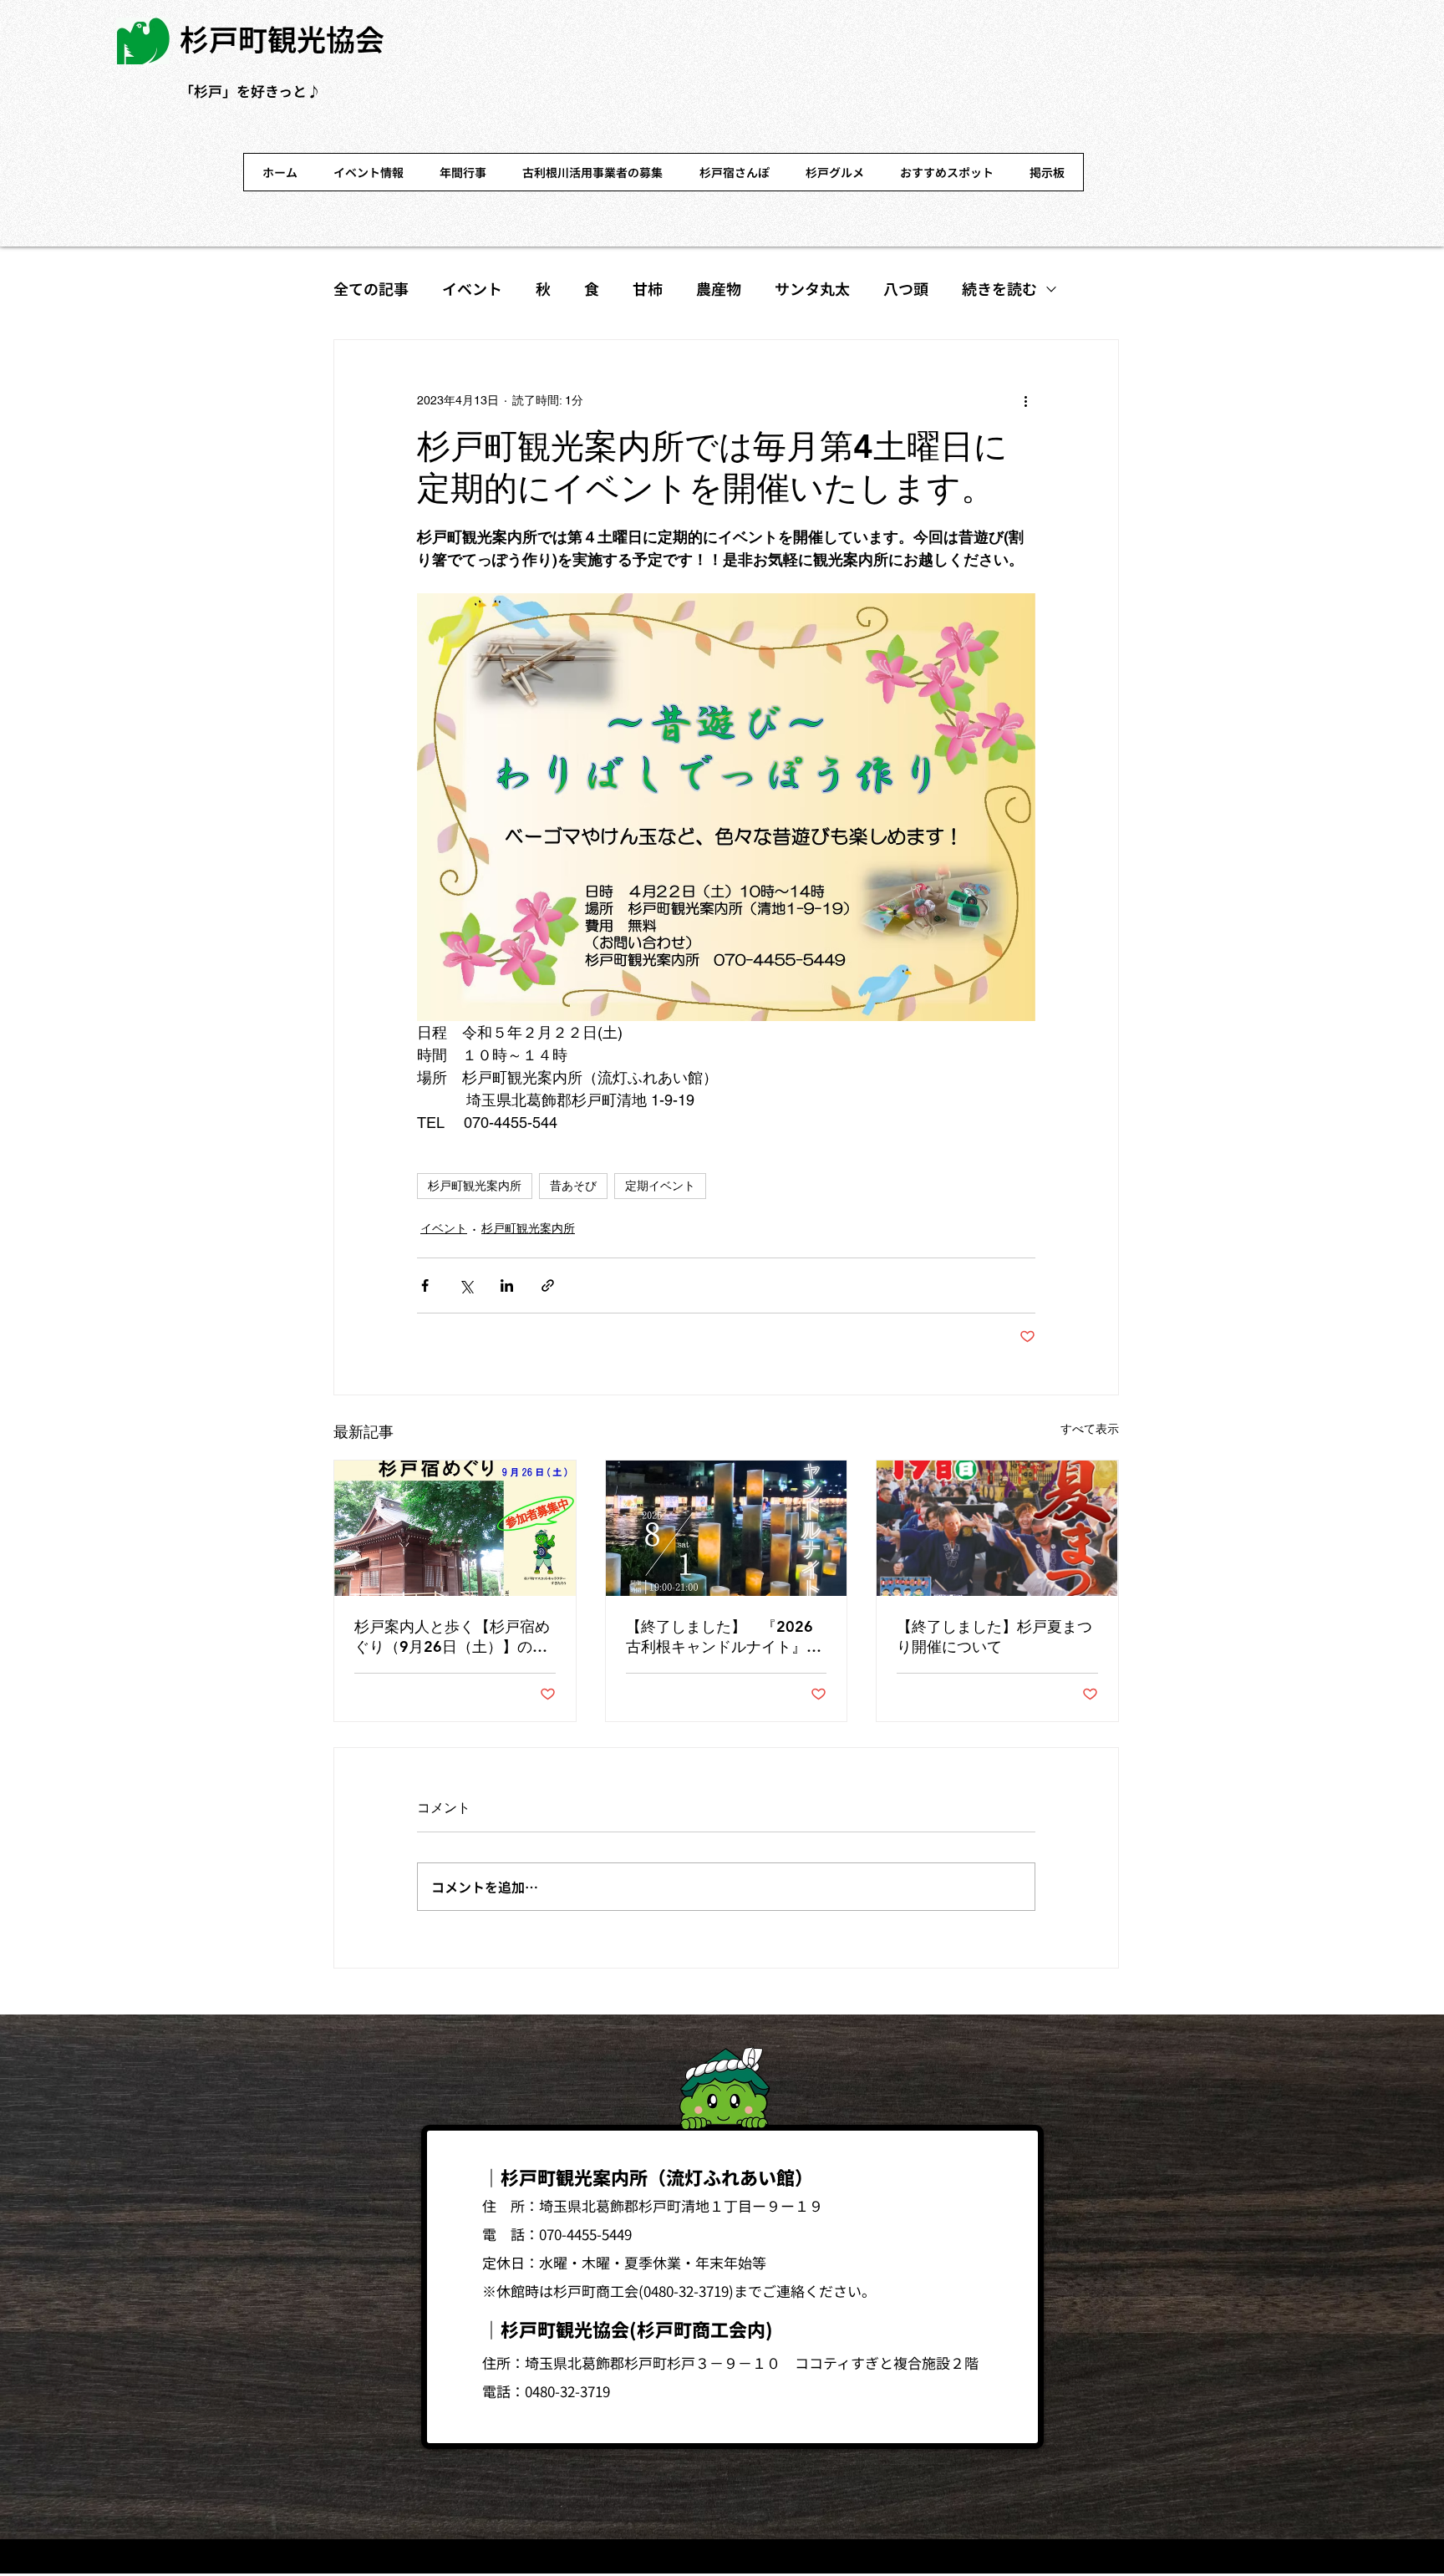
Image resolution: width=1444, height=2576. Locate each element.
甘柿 (648, 288)
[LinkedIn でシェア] (507, 1285)
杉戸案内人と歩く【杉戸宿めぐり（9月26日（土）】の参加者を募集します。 (452, 1637)
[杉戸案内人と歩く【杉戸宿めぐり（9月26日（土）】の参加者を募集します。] (455, 1528)
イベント (472, 288)
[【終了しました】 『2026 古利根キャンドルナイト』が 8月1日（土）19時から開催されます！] (727, 1528)
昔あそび (573, 1186)
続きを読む (999, 288)
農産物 (719, 288)
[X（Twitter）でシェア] (466, 1285)
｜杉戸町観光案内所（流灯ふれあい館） (648, 2177)
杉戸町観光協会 (282, 38)
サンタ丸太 (812, 288)
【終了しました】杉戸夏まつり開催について (994, 1636)
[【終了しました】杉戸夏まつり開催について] (997, 1528)
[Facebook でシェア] (425, 1285)
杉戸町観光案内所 (475, 1186)
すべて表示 (1090, 1429)
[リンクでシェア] (548, 1285)
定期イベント (660, 1186)
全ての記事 (371, 288)
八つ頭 (906, 288)
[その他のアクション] (1025, 400)
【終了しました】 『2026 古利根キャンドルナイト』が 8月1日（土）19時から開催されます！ (727, 1637)
